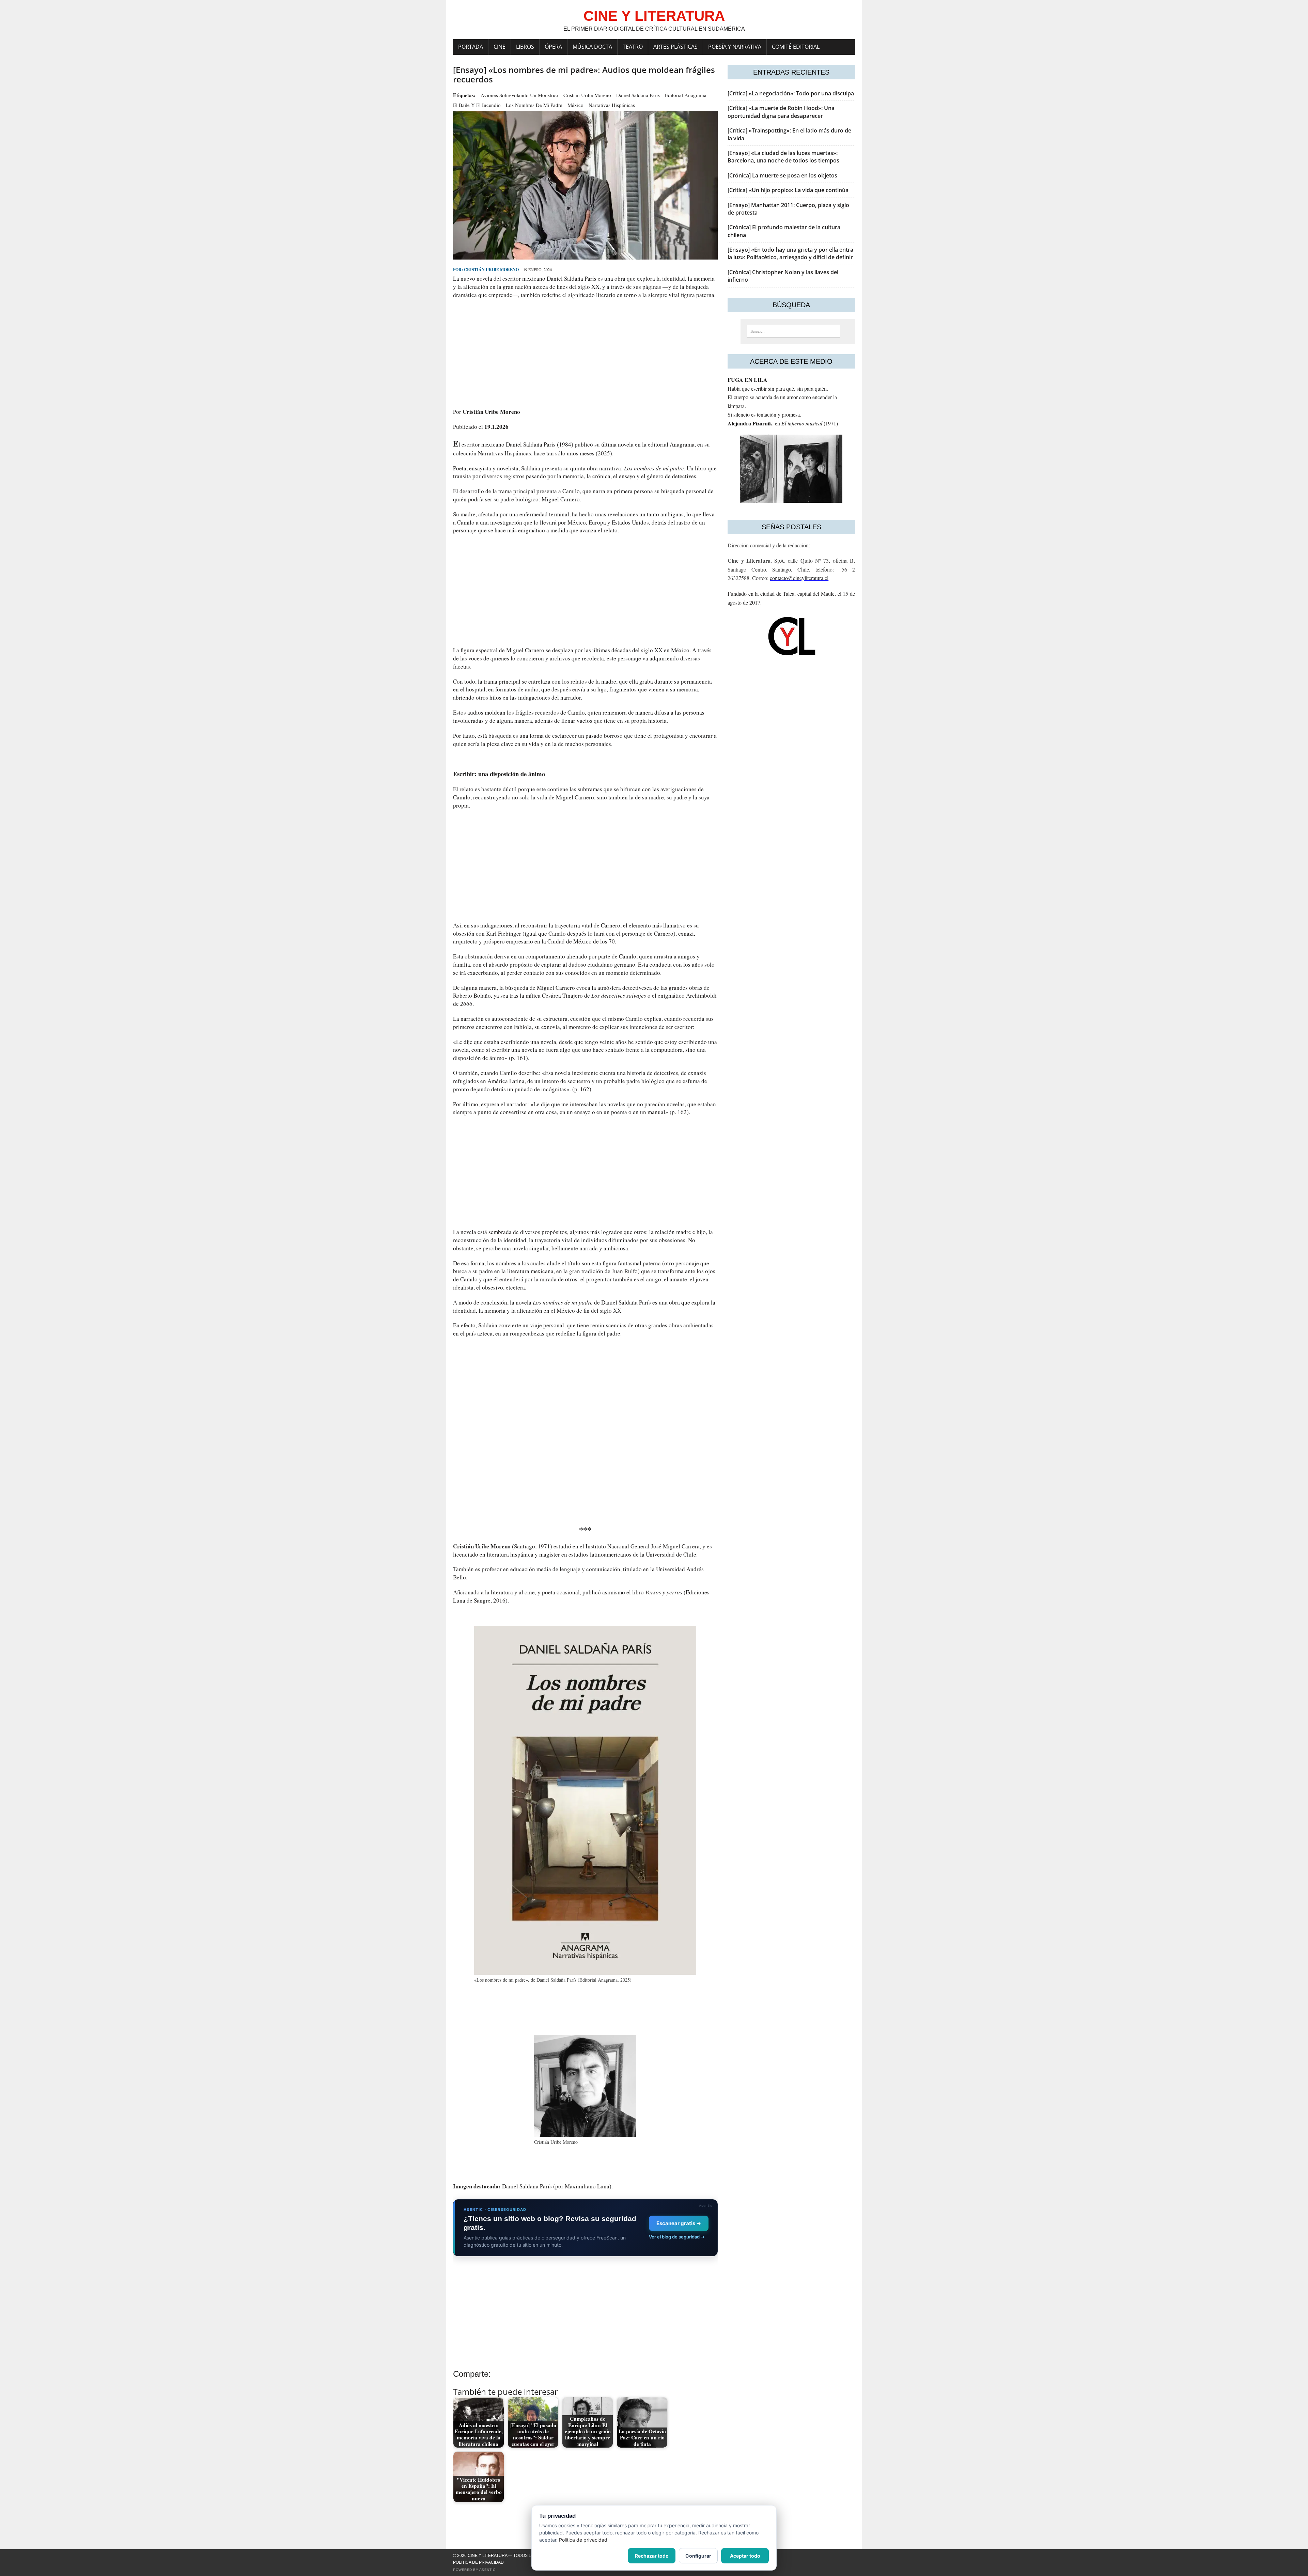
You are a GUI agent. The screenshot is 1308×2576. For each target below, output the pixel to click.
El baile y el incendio (477, 105)
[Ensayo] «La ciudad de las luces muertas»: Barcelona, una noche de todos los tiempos (783, 157)
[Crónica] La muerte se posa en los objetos (782, 175)
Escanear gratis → (679, 2223)
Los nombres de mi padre (534, 105)
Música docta (592, 47)
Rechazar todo (652, 2556)
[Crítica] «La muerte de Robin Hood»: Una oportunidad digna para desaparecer (781, 112)
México (575, 105)
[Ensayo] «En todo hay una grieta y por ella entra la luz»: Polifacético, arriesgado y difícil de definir (790, 253)
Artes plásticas (675, 47)
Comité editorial (796, 47)
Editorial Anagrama (686, 95)
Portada (471, 47)
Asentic (487, 2570)
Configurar (698, 2556)
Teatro (633, 47)
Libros (525, 47)
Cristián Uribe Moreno (587, 95)
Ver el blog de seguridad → (677, 2237)
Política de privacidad (478, 2562)
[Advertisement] (585, 353)
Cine (500, 47)
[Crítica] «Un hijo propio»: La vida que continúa (788, 190)
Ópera (553, 47)
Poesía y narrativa (735, 47)
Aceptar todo (745, 2556)
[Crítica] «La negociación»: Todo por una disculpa (791, 93)
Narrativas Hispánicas (612, 105)
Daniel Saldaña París (638, 95)
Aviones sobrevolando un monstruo (519, 95)
